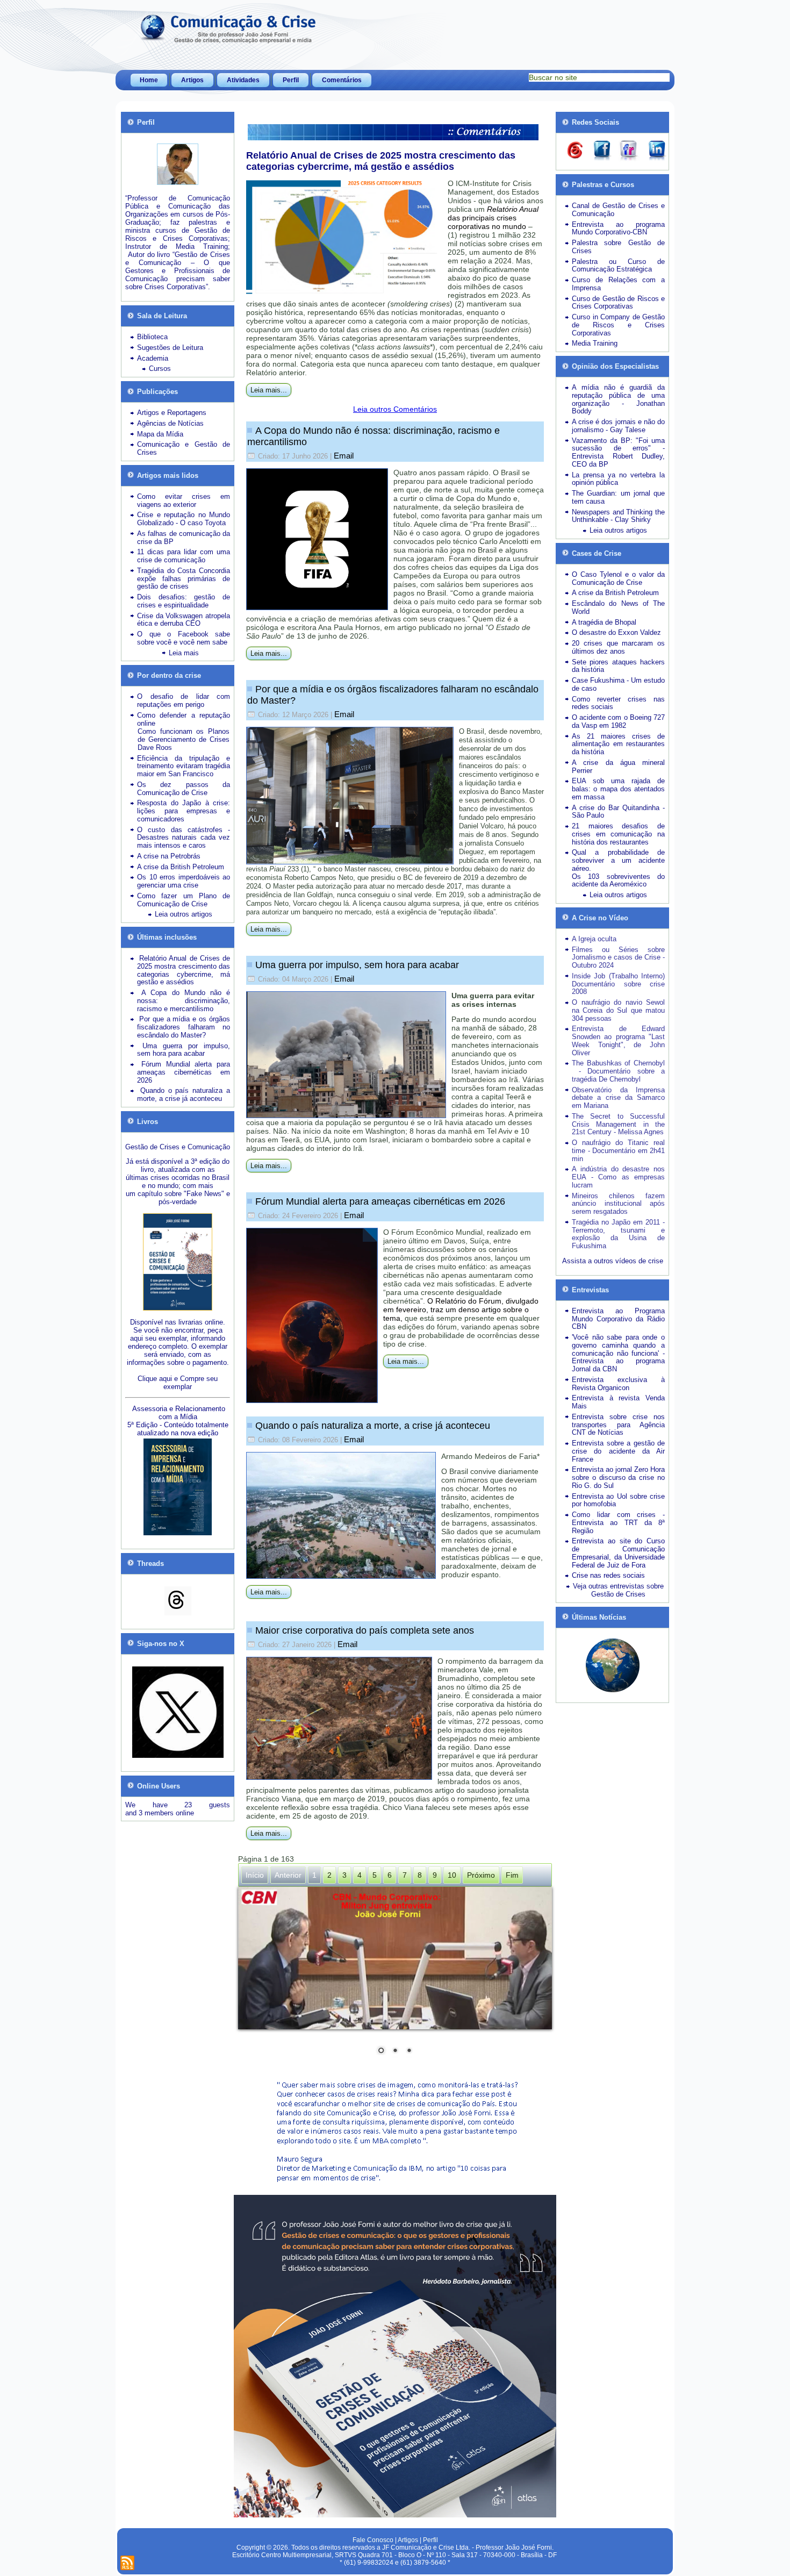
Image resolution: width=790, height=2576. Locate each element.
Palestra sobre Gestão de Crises (618, 247)
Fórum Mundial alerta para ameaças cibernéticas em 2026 (380, 1201)
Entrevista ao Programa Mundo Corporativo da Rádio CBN (618, 1319)
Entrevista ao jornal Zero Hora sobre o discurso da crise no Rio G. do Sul (618, 1477)
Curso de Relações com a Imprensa (618, 284)
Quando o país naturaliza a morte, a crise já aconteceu (373, 1426)
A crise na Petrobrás (169, 856)
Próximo (481, 1875)
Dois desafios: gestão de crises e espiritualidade (184, 601)
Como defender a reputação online (184, 719)
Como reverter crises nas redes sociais (618, 703)
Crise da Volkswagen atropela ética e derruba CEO (184, 620)
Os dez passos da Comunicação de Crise (184, 789)
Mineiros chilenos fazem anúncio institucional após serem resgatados (618, 1204)
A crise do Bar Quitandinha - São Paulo (618, 812)
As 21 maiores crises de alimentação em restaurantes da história (618, 744)
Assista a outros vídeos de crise (613, 1261)
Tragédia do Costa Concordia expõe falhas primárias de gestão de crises (184, 579)
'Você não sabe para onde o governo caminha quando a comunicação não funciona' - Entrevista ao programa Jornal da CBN (618, 1353)
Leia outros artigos (184, 914)
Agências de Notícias (170, 423)
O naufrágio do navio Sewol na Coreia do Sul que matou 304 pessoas (618, 1010)
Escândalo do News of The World (618, 607)
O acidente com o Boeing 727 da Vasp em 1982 (618, 721)
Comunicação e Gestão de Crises (184, 448)
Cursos (160, 368)
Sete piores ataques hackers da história (618, 666)
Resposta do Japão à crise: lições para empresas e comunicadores (184, 811)
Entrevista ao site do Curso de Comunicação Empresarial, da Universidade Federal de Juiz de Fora (618, 1553)
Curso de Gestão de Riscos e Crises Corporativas (618, 303)
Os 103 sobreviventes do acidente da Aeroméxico (618, 881)
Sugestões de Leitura (170, 348)
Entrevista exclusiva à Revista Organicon (618, 1384)
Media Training (595, 343)
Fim (512, 1875)
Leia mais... (269, 390)
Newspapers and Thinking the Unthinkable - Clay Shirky (618, 516)
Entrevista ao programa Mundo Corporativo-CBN (618, 228)
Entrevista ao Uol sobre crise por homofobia (618, 1500)
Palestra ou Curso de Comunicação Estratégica (618, 266)
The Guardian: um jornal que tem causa (618, 497)
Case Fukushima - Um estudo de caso (618, 684)
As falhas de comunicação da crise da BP (184, 538)
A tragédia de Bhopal (604, 622)
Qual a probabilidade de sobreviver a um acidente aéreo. (618, 860)
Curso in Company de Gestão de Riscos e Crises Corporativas (618, 325)
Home (149, 80)
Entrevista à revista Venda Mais (618, 1402)
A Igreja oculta (594, 939)
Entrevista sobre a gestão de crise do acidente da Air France (618, 1451)
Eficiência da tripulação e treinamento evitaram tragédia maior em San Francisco (184, 766)
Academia (153, 358)
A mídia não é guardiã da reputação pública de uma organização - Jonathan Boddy (618, 399)
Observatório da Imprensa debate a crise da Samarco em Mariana (618, 1098)
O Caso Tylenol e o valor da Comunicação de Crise (618, 578)
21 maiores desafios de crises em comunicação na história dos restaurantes (618, 834)
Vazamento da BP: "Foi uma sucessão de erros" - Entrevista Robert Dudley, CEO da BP (618, 452)
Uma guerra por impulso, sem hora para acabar (357, 965)
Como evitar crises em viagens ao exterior (184, 500)
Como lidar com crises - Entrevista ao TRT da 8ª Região (618, 1523)
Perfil (291, 80)
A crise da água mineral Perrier (618, 767)
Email (344, 456)
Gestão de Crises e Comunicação (178, 1147)
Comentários (342, 80)
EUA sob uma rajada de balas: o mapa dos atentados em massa (618, 789)
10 (452, 1875)
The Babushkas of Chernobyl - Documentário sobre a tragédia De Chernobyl (618, 1071)
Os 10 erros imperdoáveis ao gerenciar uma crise (184, 881)
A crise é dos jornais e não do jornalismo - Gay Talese (618, 426)
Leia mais (184, 653)
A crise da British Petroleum (181, 867)
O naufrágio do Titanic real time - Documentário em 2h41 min (618, 1151)
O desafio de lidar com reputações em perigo (184, 700)
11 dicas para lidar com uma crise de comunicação (184, 556)
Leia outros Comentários (395, 409)
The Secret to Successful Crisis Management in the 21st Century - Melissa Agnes (618, 1124)
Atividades (243, 80)
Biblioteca (152, 337)
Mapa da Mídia (160, 434)
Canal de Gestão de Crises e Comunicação (618, 210)
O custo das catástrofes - (184, 830)
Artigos (192, 80)
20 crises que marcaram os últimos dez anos (618, 647)
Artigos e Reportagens (172, 413)
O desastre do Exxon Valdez (616, 632)
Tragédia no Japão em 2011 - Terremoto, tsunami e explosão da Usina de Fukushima (618, 1234)
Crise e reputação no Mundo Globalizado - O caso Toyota (184, 519)
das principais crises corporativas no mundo (493, 218)
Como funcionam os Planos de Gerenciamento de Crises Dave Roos (184, 739)
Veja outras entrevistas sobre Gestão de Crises (618, 1590)
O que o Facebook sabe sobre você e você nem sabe (184, 638)
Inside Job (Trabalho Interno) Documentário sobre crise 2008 (618, 984)
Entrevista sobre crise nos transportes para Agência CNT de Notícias (618, 1425)
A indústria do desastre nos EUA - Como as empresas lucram (618, 1177)
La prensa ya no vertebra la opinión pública (618, 479)
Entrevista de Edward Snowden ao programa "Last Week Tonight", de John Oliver (618, 1040)
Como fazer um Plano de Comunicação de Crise (184, 900)
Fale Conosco (373, 2540)
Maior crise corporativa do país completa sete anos (365, 1630)
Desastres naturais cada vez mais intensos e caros (184, 841)
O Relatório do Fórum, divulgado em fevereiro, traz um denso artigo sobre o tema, (461, 1310)
